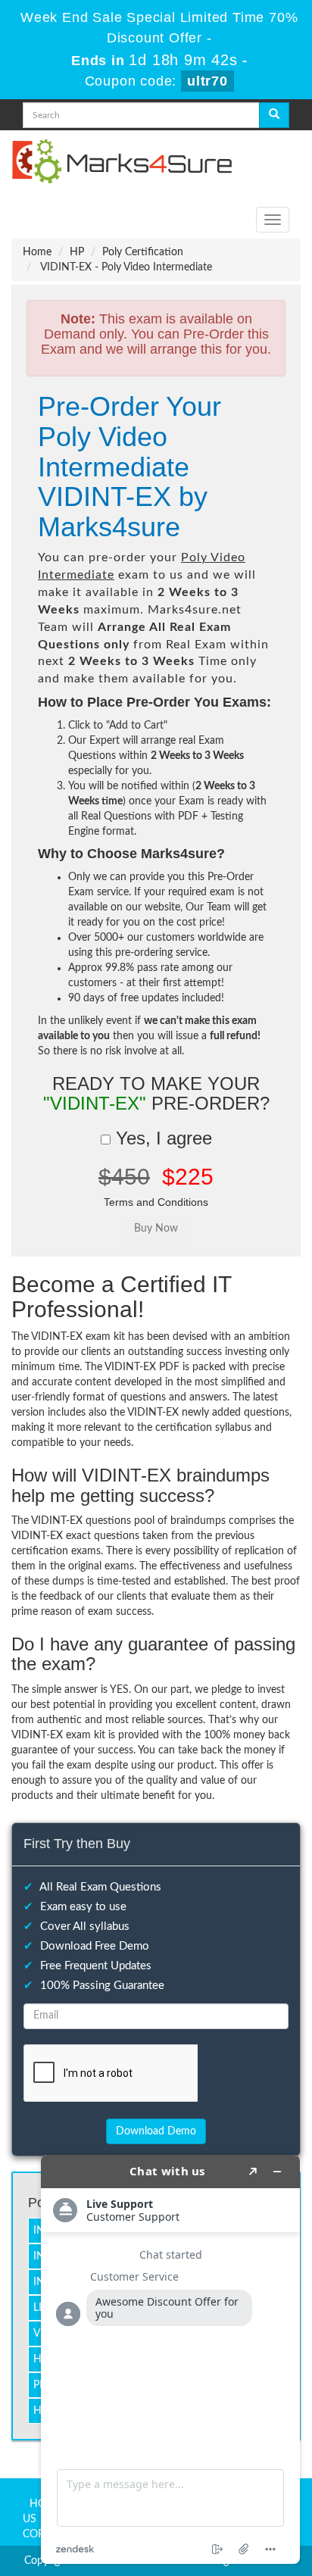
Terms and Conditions (156, 1202)
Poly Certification (143, 252)
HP (77, 252)
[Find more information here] (170, 2359)
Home (37, 252)
